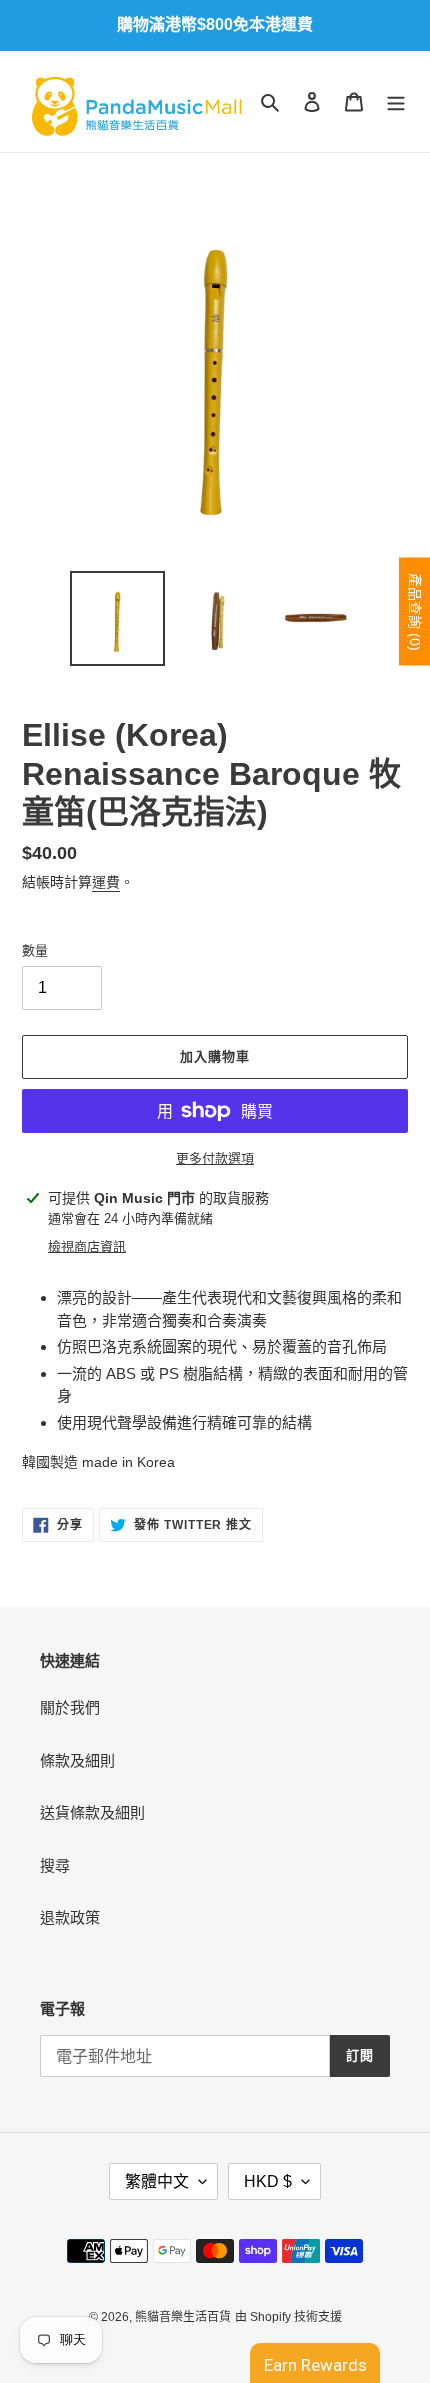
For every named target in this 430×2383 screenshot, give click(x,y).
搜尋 (55, 1865)
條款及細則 (77, 1760)
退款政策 (70, 1917)
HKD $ (268, 2181)
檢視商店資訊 (87, 1246)
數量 (35, 950)
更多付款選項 (215, 1158)
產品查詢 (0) (415, 611)
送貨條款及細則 (92, 1812)
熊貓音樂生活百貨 (183, 2317)
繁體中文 (157, 2181)
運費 (106, 882)
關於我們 (70, 1707)
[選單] (396, 101)
